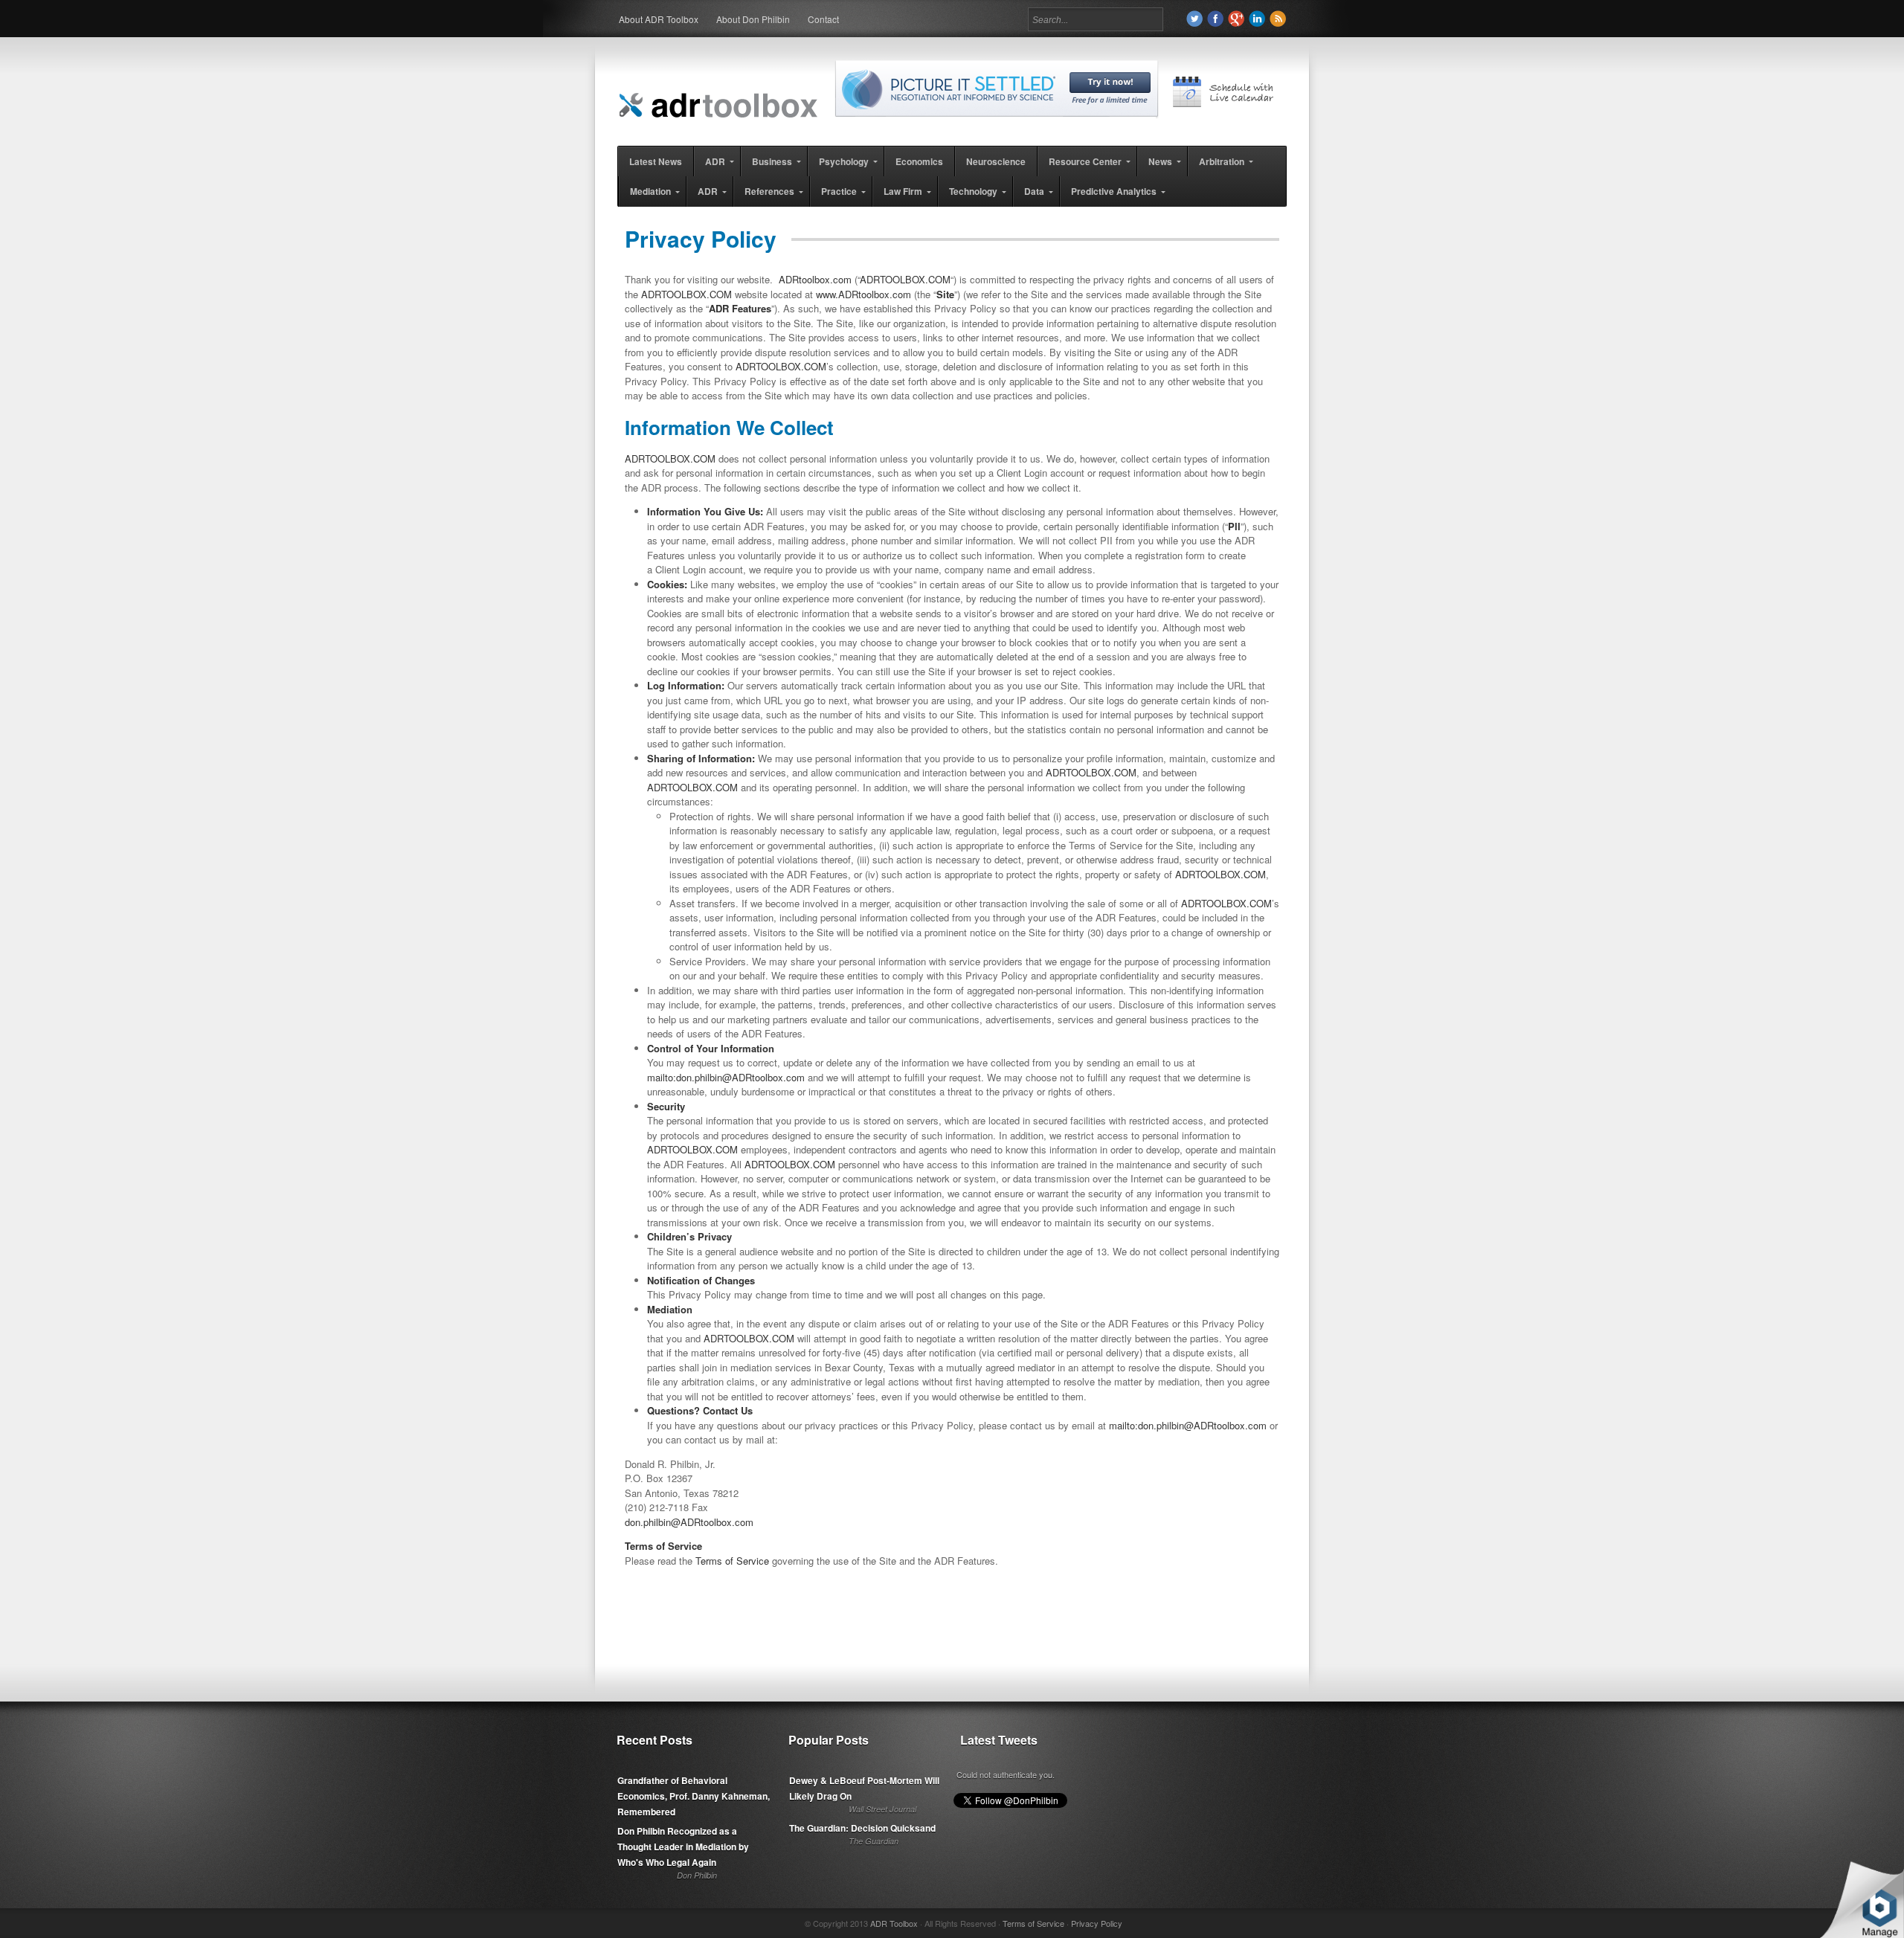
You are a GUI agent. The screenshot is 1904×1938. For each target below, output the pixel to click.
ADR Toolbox (894, 1923)
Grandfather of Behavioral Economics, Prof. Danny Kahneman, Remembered (694, 1796)
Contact (823, 19)
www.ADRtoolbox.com (863, 294)
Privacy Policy (1097, 1923)
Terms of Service (732, 1561)
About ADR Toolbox (659, 19)
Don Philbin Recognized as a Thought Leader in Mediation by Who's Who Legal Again (683, 1847)
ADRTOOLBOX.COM (905, 279)
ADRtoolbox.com (815, 279)
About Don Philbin (753, 19)
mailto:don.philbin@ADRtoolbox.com (726, 1077)
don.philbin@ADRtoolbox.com (689, 1522)
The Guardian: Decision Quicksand (862, 1828)
